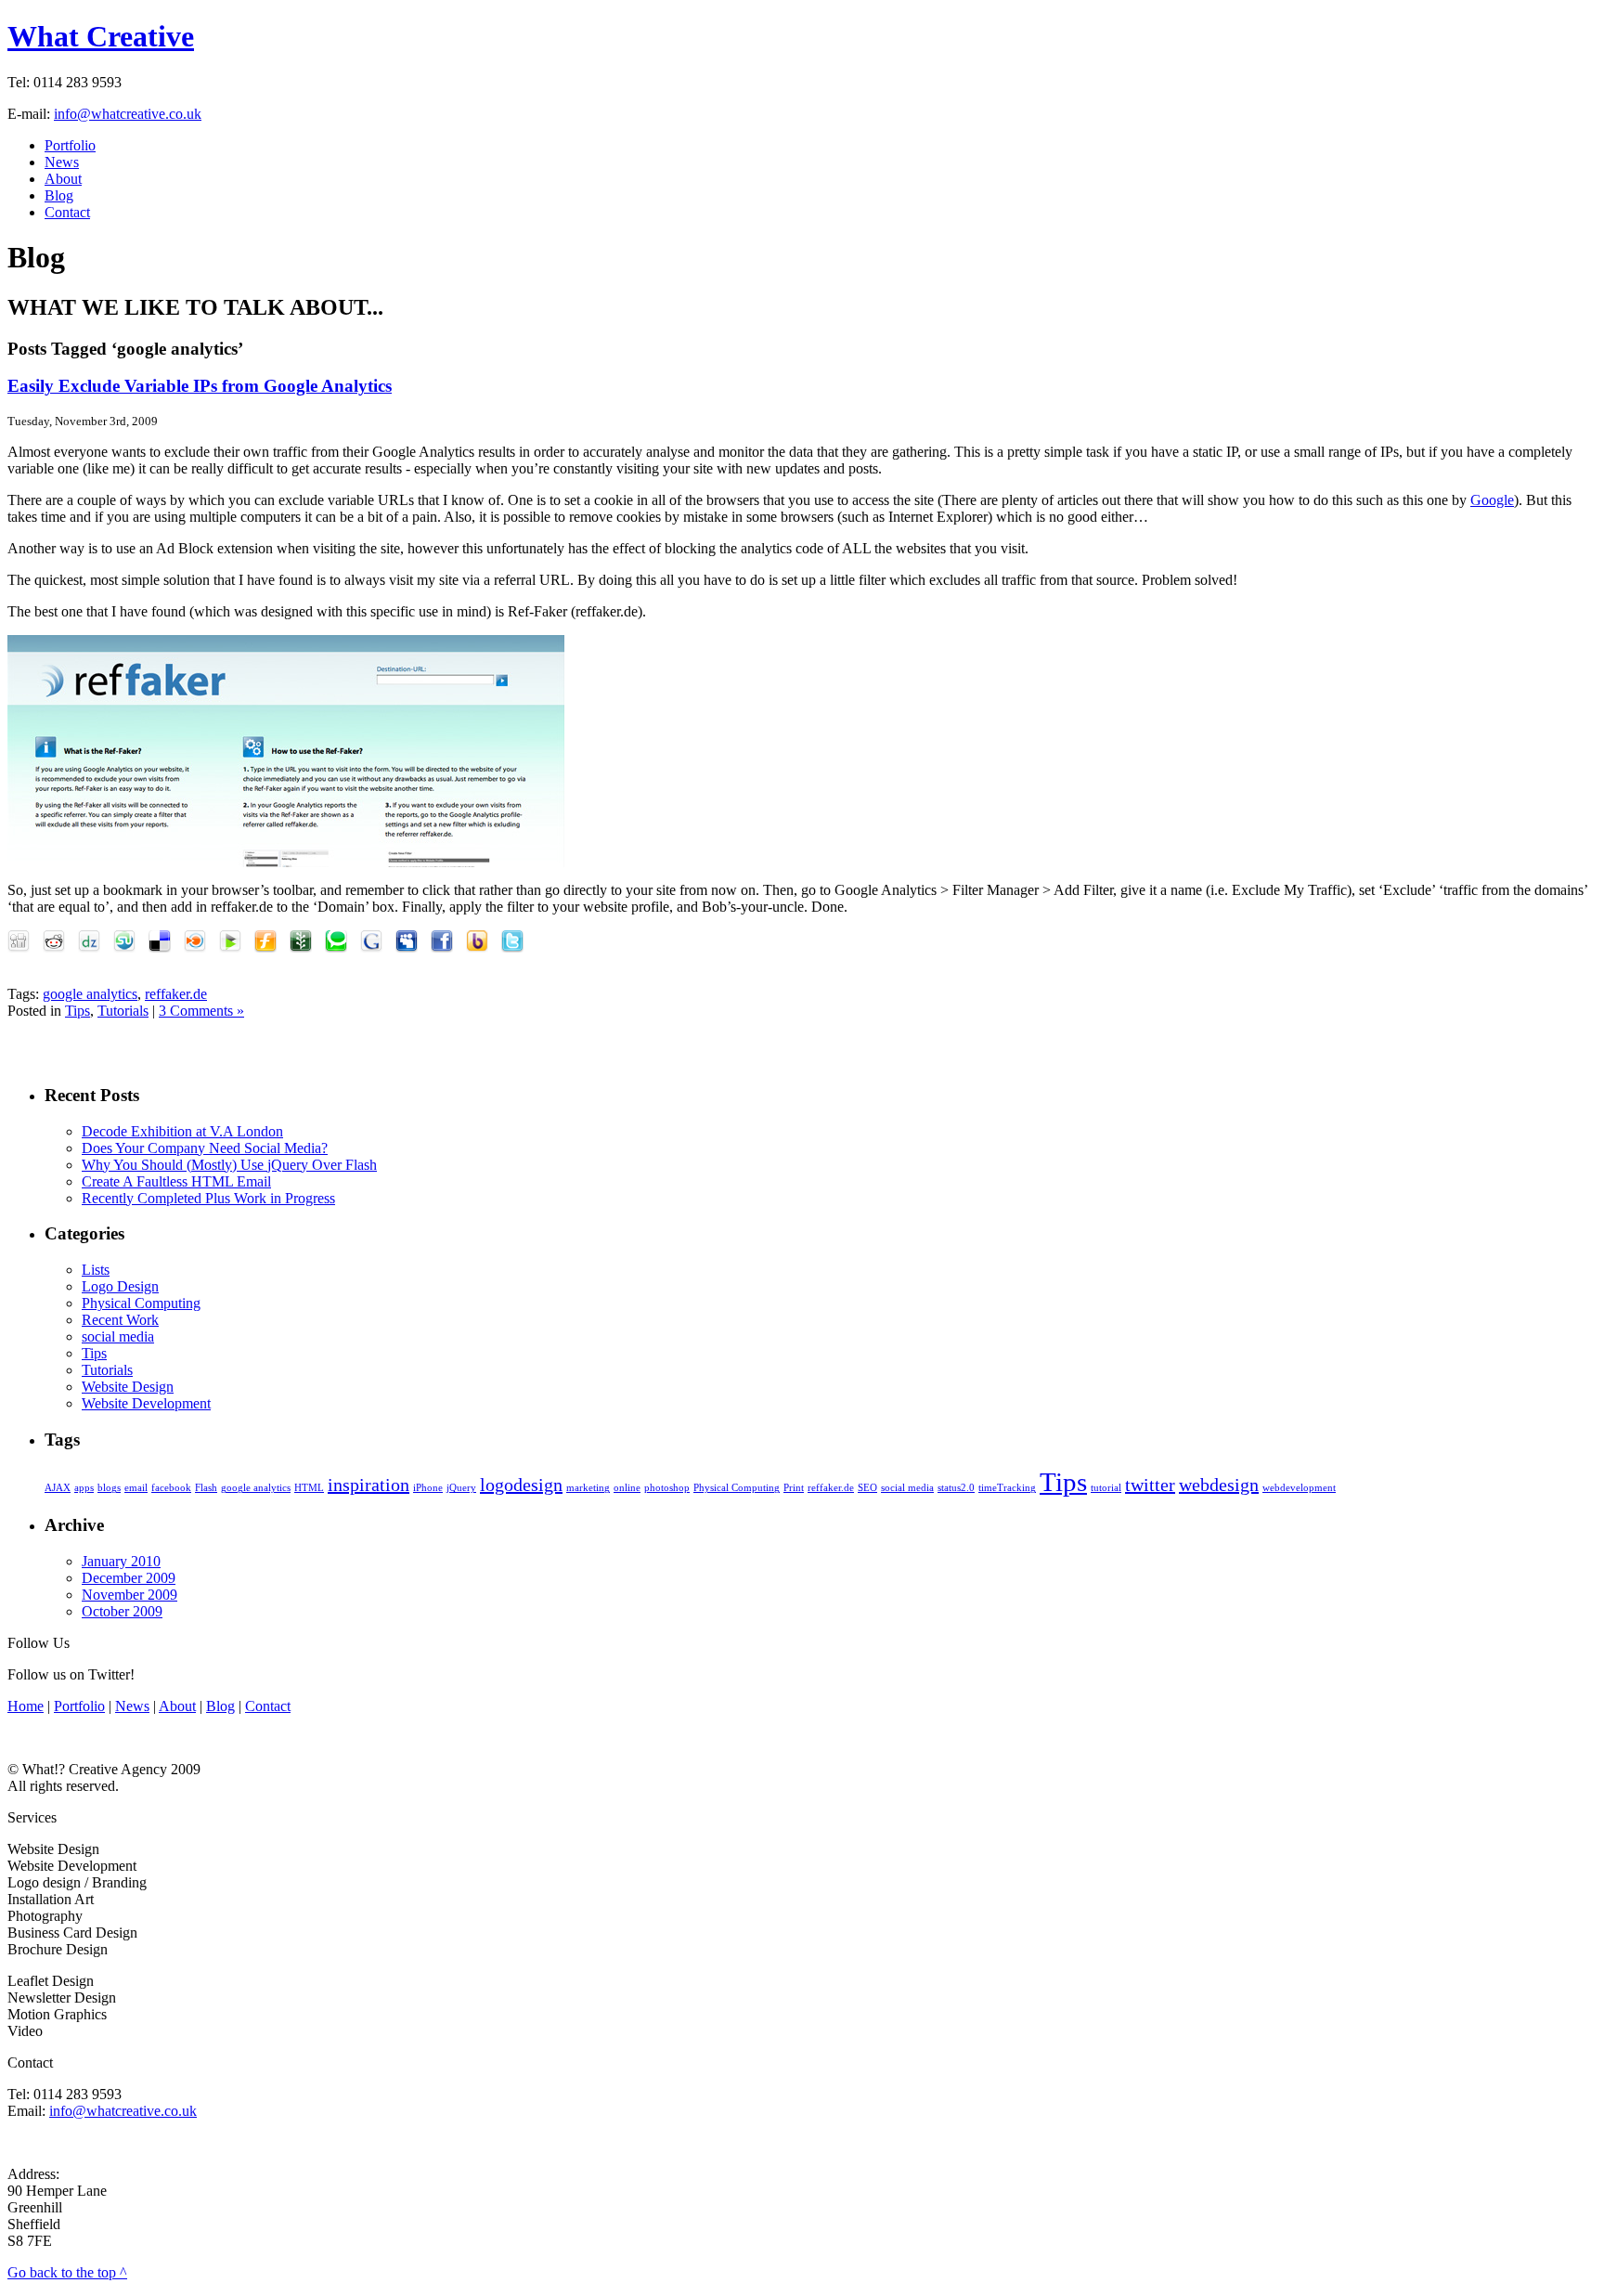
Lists (96, 1270)
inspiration (369, 1485)
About (63, 179)
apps (84, 1488)
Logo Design (120, 1286)
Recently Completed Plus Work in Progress (208, 1198)
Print (794, 1488)
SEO (867, 1488)
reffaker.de (176, 994)
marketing (588, 1488)
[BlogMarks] (235, 947)
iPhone (428, 1488)
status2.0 (956, 1488)
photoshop (667, 1488)
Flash (206, 1488)
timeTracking (1007, 1488)
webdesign (1219, 1485)
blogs (109, 1488)
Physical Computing (141, 1303)
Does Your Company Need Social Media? (205, 1148)
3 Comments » (201, 1011)
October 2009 (122, 1611)
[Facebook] (446, 947)
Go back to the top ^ (67, 2272)
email (136, 1488)
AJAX (58, 1488)
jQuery (461, 1488)
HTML (309, 1488)
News (62, 162)
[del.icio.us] (164, 947)
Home (26, 1706)
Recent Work (120, 1320)
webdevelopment (1299, 1488)
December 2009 (129, 1578)
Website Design (128, 1387)
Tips (78, 1011)
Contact (67, 212)
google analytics (90, 994)
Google (1492, 500)
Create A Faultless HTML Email (176, 1181)
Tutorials (123, 1011)
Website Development (146, 1403)
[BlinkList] (200, 947)
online (627, 1488)
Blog (59, 195)
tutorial (1106, 1488)
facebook (171, 1488)
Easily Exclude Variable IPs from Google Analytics (200, 386)
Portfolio (70, 145)
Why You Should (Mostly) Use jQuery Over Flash (229, 1165)
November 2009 (129, 1595)
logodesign (521, 1485)
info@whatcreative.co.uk (128, 114)
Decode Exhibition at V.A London (182, 1131)
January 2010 (121, 1561)
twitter (1150, 1485)
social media (118, 1336)
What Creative (101, 36)
